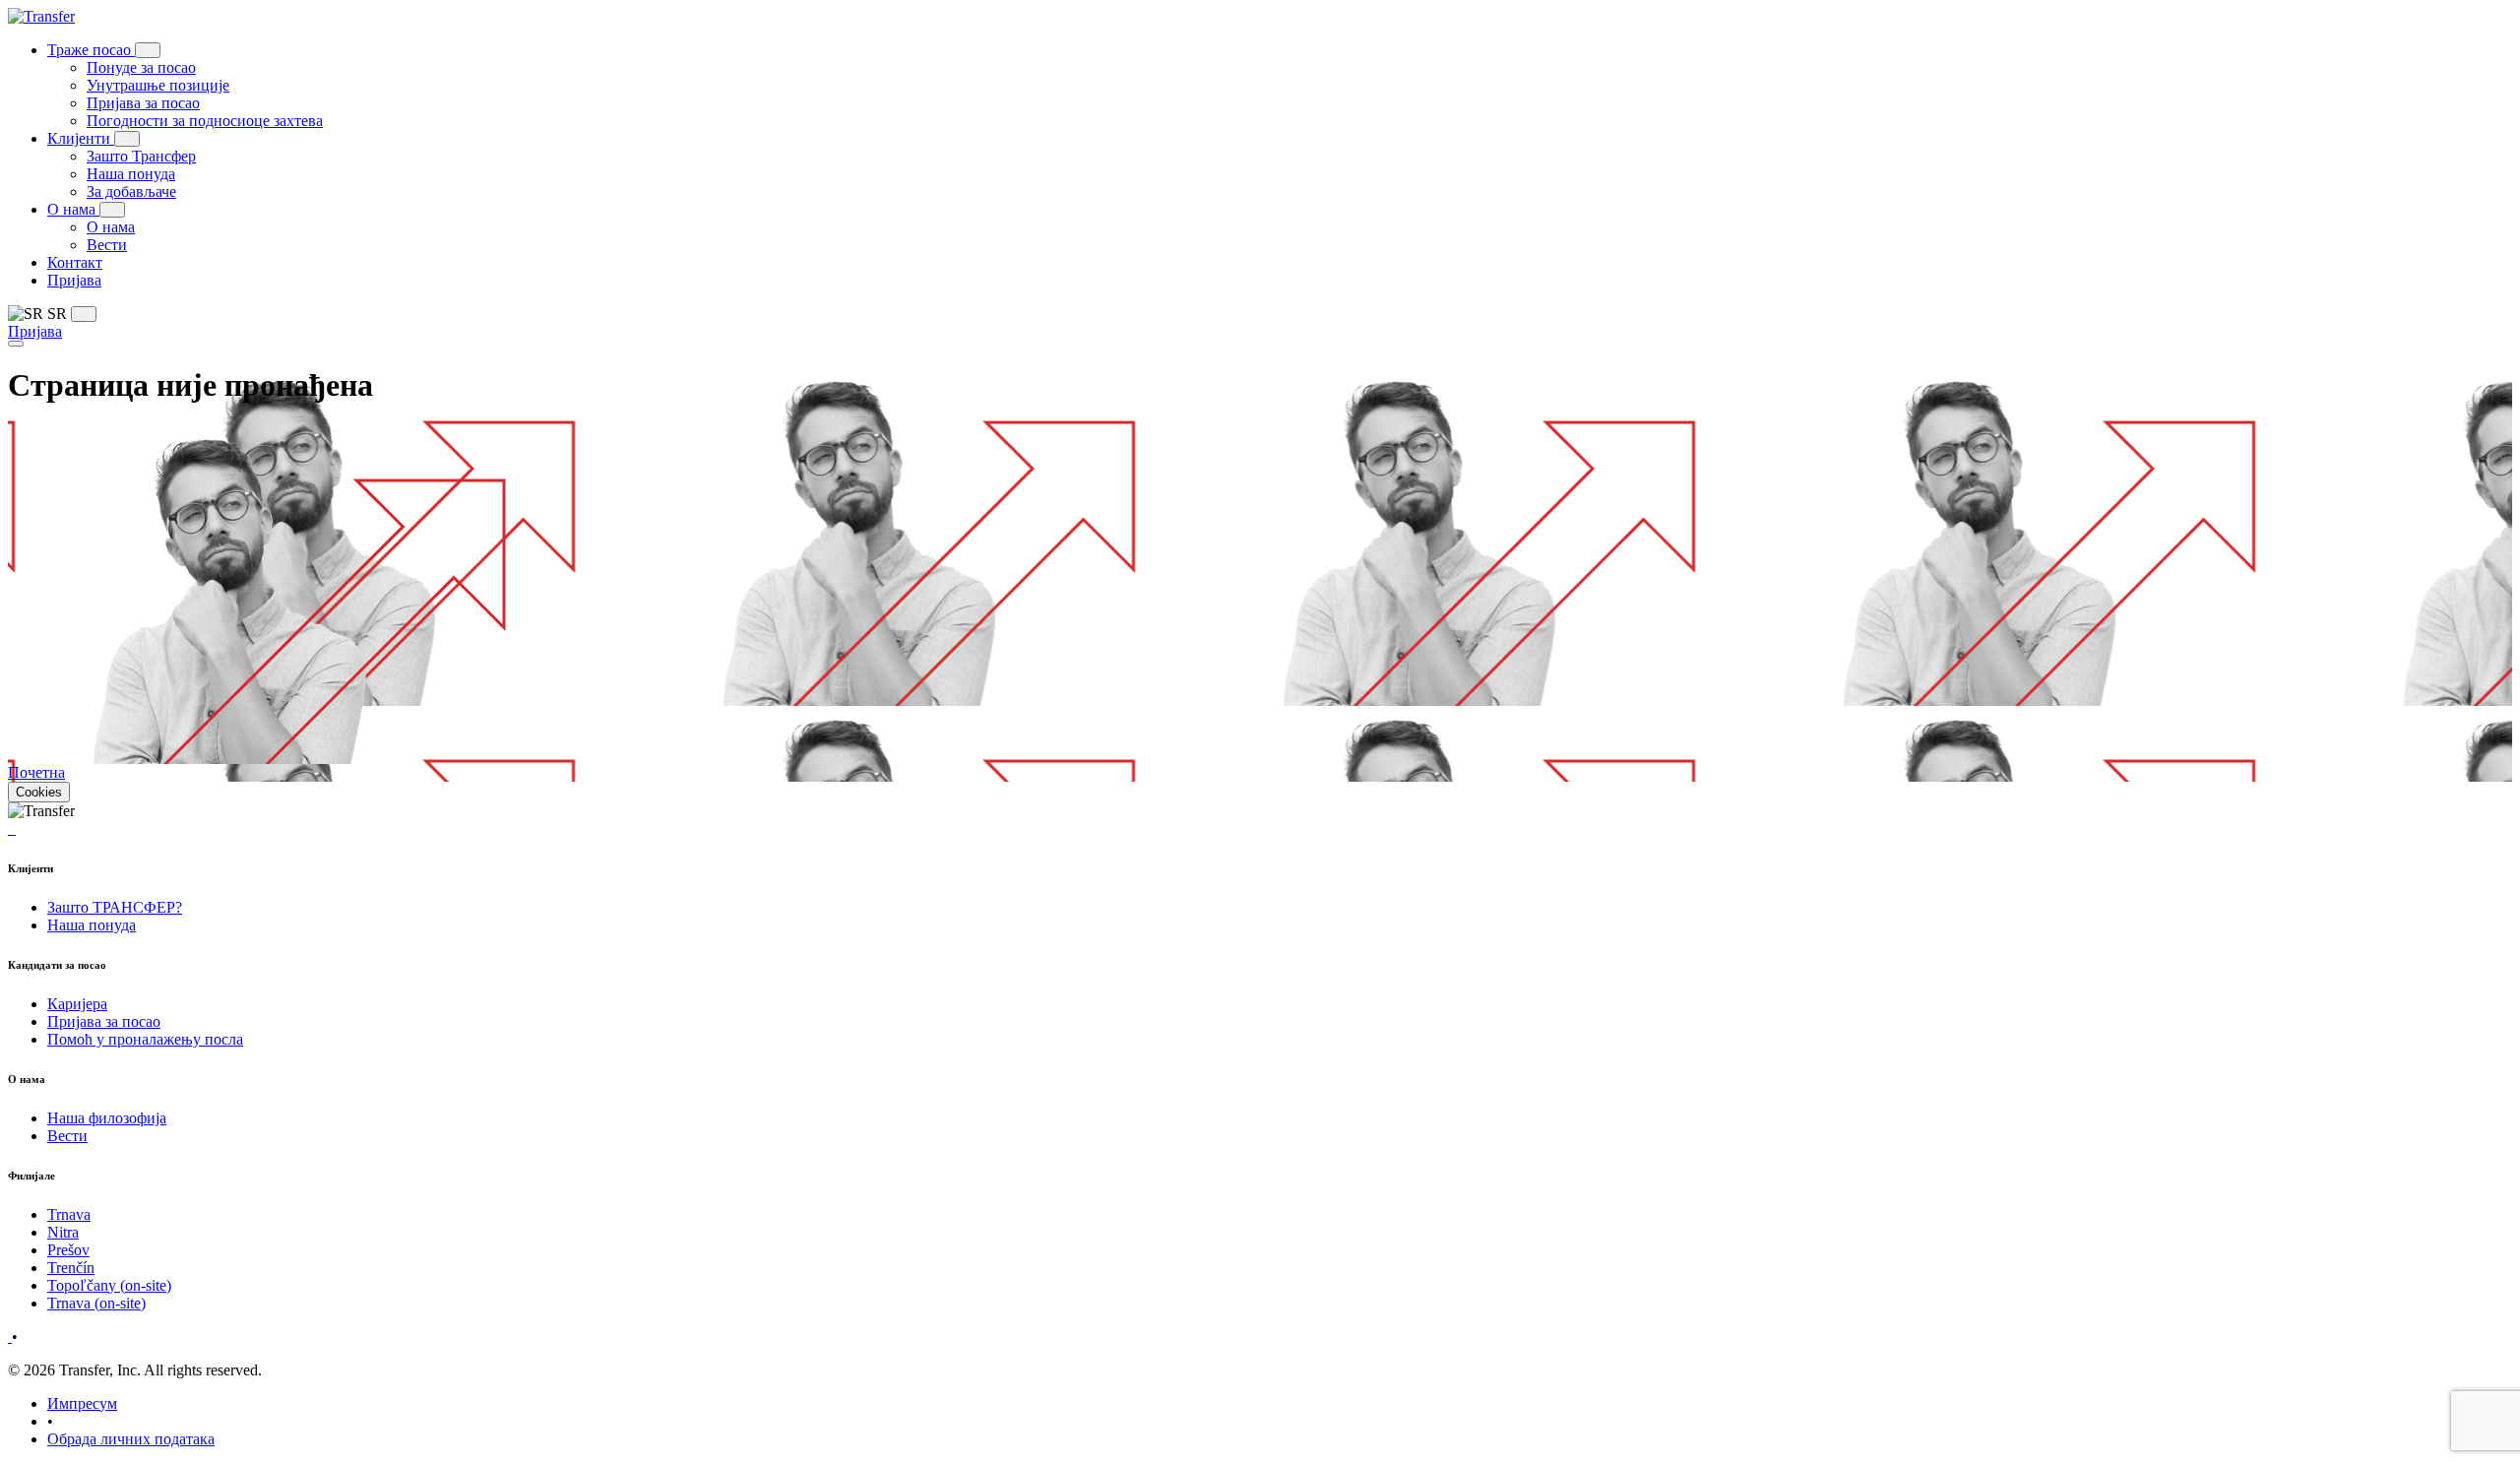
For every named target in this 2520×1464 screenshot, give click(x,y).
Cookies (39, 792)
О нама (73, 209)
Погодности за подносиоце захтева (205, 121)
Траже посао (91, 50)
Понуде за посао (141, 67)
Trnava (69, 1214)
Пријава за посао (143, 103)
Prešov (68, 1250)
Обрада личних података (131, 1439)
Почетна (36, 772)
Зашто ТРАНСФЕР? (115, 907)
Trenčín (71, 1268)
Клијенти (81, 138)
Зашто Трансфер (141, 156)
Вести (107, 245)
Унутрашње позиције (158, 85)
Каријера (77, 1004)
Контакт (75, 262)
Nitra (63, 1232)
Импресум (82, 1403)
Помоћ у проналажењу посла (145, 1039)
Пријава (74, 280)
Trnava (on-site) (96, 1303)
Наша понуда (131, 174)
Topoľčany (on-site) (109, 1285)
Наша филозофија (107, 1118)
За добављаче (131, 191)
